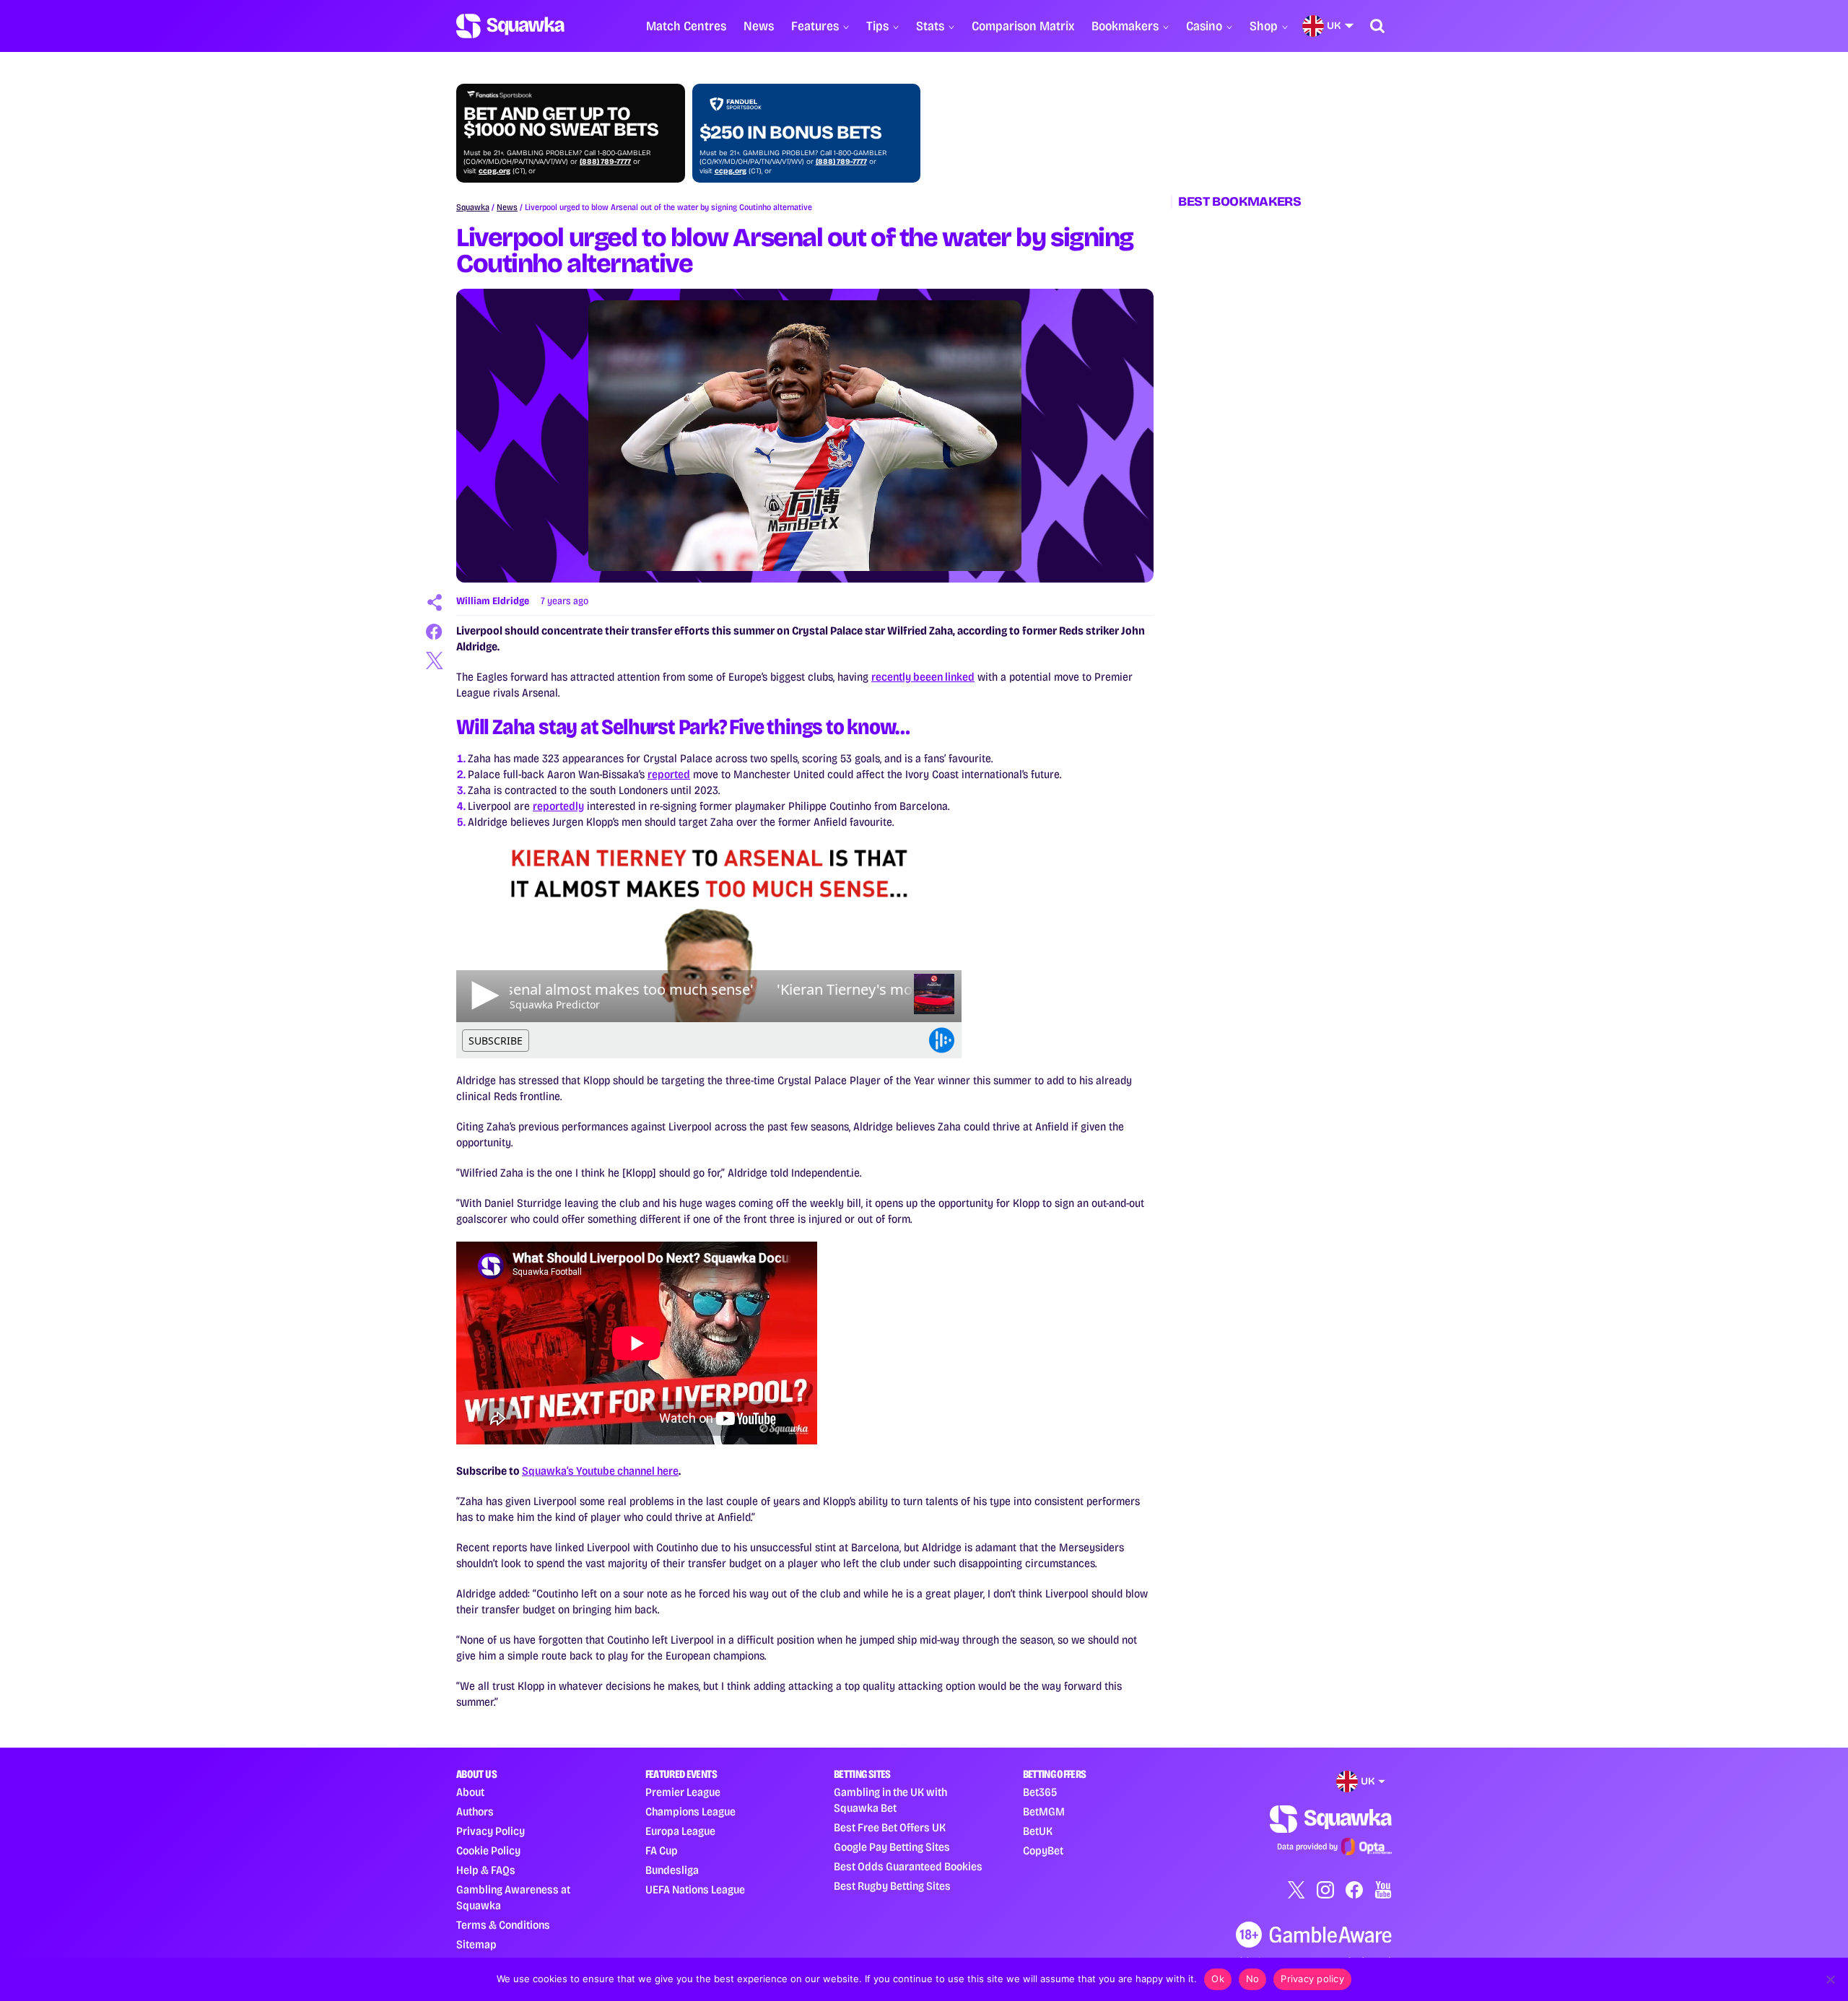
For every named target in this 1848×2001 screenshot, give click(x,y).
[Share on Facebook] (435, 632)
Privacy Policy (491, 1831)
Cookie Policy (488, 1850)
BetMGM (1044, 1812)
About (470, 1792)
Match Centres (686, 26)
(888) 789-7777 (605, 162)
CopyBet (1043, 1850)
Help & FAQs (486, 1870)
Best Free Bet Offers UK (890, 1827)
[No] (1830, 1979)
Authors (475, 1812)
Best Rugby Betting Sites (892, 1886)
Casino (1204, 26)
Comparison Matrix (1023, 26)
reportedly (558, 806)
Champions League (690, 1812)
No (1253, 1979)
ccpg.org (494, 171)
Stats (930, 26)
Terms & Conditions (503, 1925)
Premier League (683, 1792)
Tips (877, 26)
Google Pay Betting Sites (892, 1847)
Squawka (473, 207)
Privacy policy (1312, 1979)
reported (669, 774)
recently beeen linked (923, 677)
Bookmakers (1125, 26)
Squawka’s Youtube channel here (600, 1471)
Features (815, 26)
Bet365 (1040, 1792)
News (759, 26)
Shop (1264, 26)
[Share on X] (435, 661)
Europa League (680, 1831)
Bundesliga (672, 1870)
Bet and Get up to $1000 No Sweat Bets (561, 122)
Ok (1218, 1979)
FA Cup (662, 1850)
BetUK (1038, 1831)
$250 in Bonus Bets (790, 133)
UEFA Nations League (695, 1889)
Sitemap (476, 1944)
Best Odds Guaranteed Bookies (908, 1866)
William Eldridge (493, 601)
